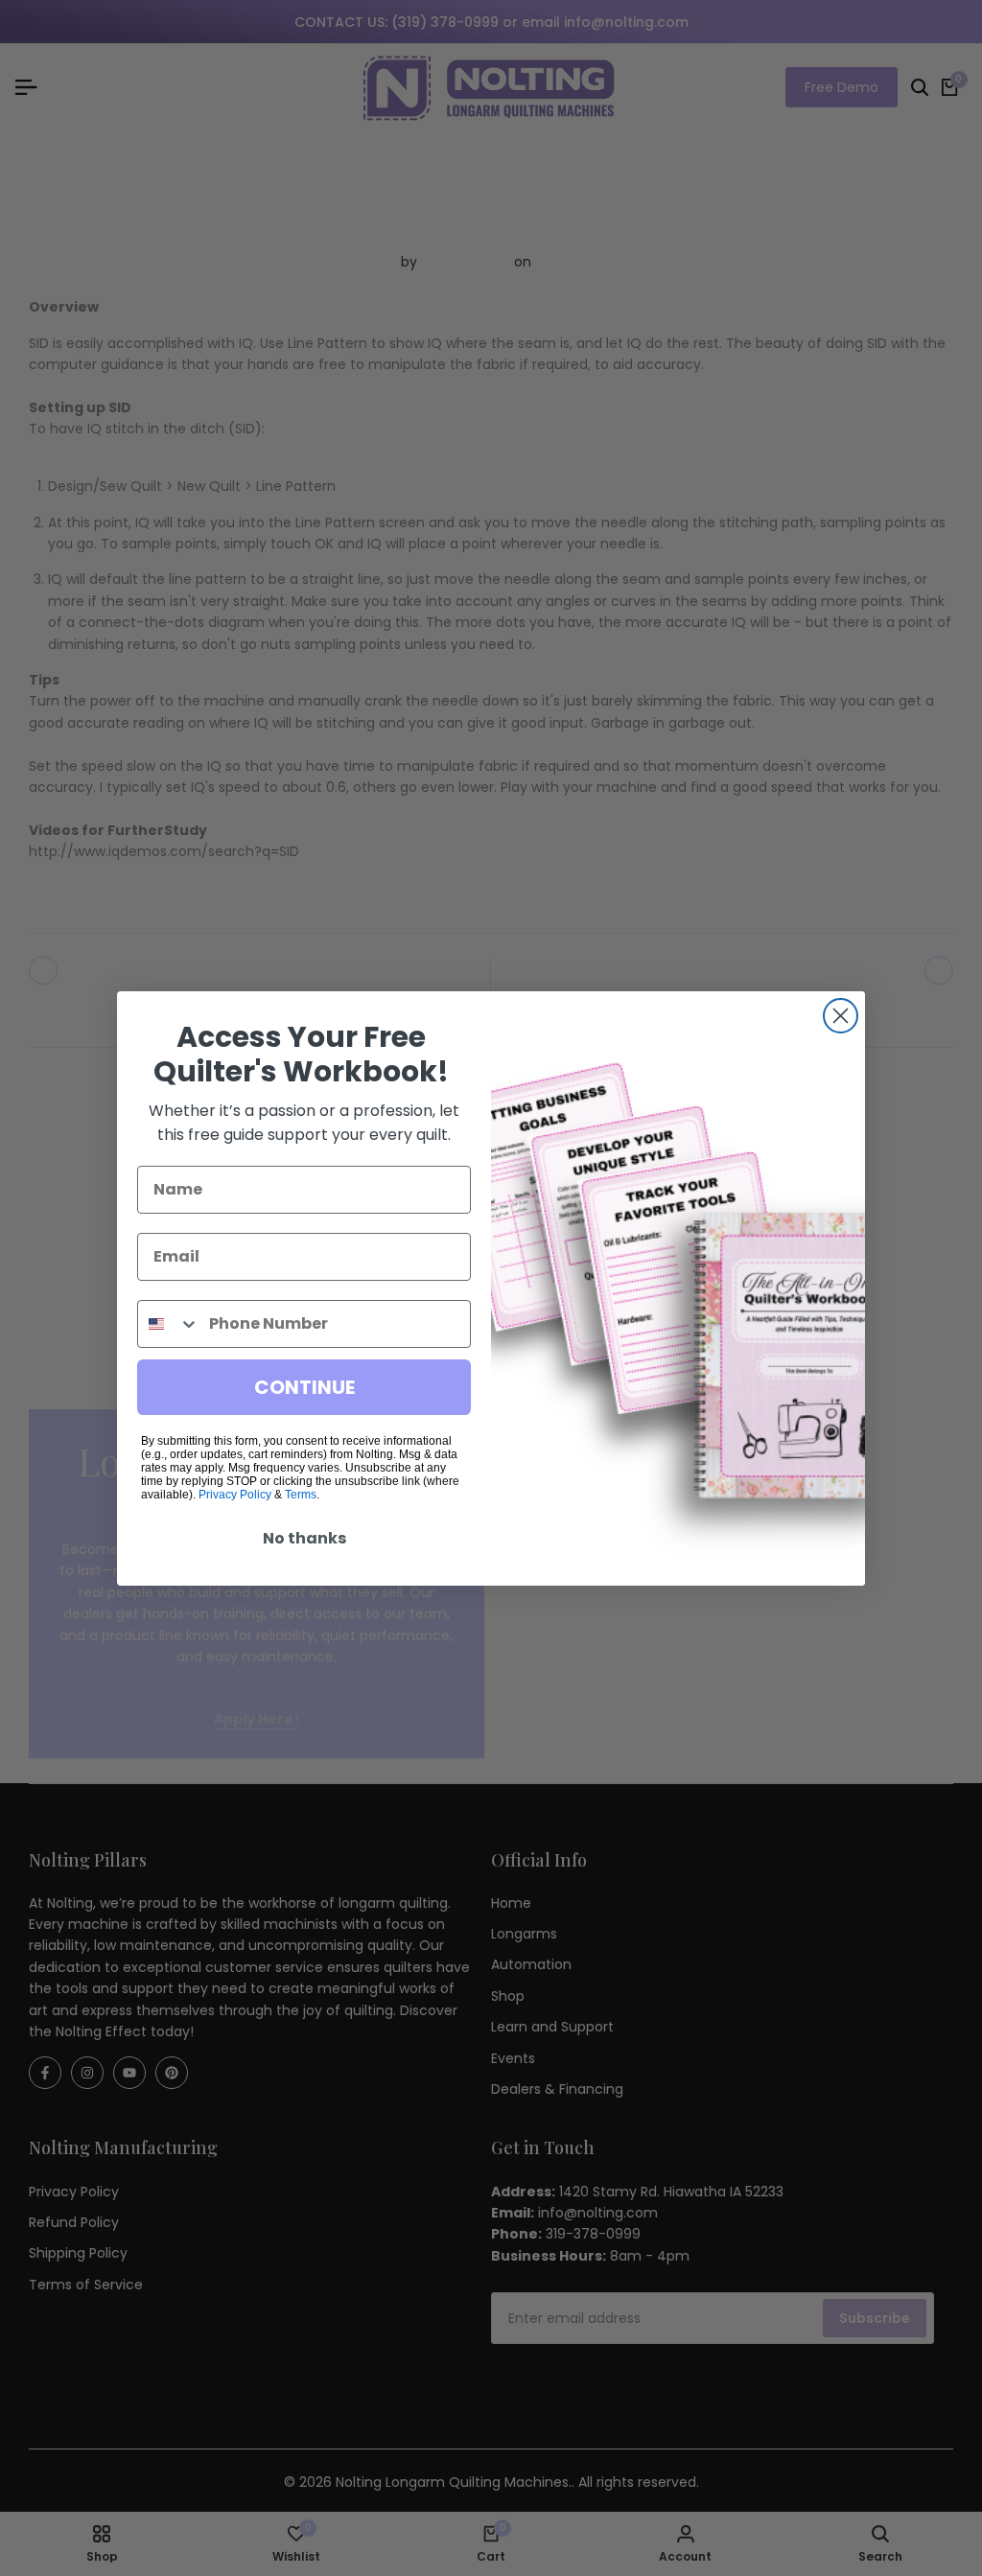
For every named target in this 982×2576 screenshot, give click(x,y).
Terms (301, 1495)
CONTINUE (304, 1387)
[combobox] (169, 1324)
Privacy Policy (235, 1495)
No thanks (304, 1538)
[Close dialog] (841, 1016)
